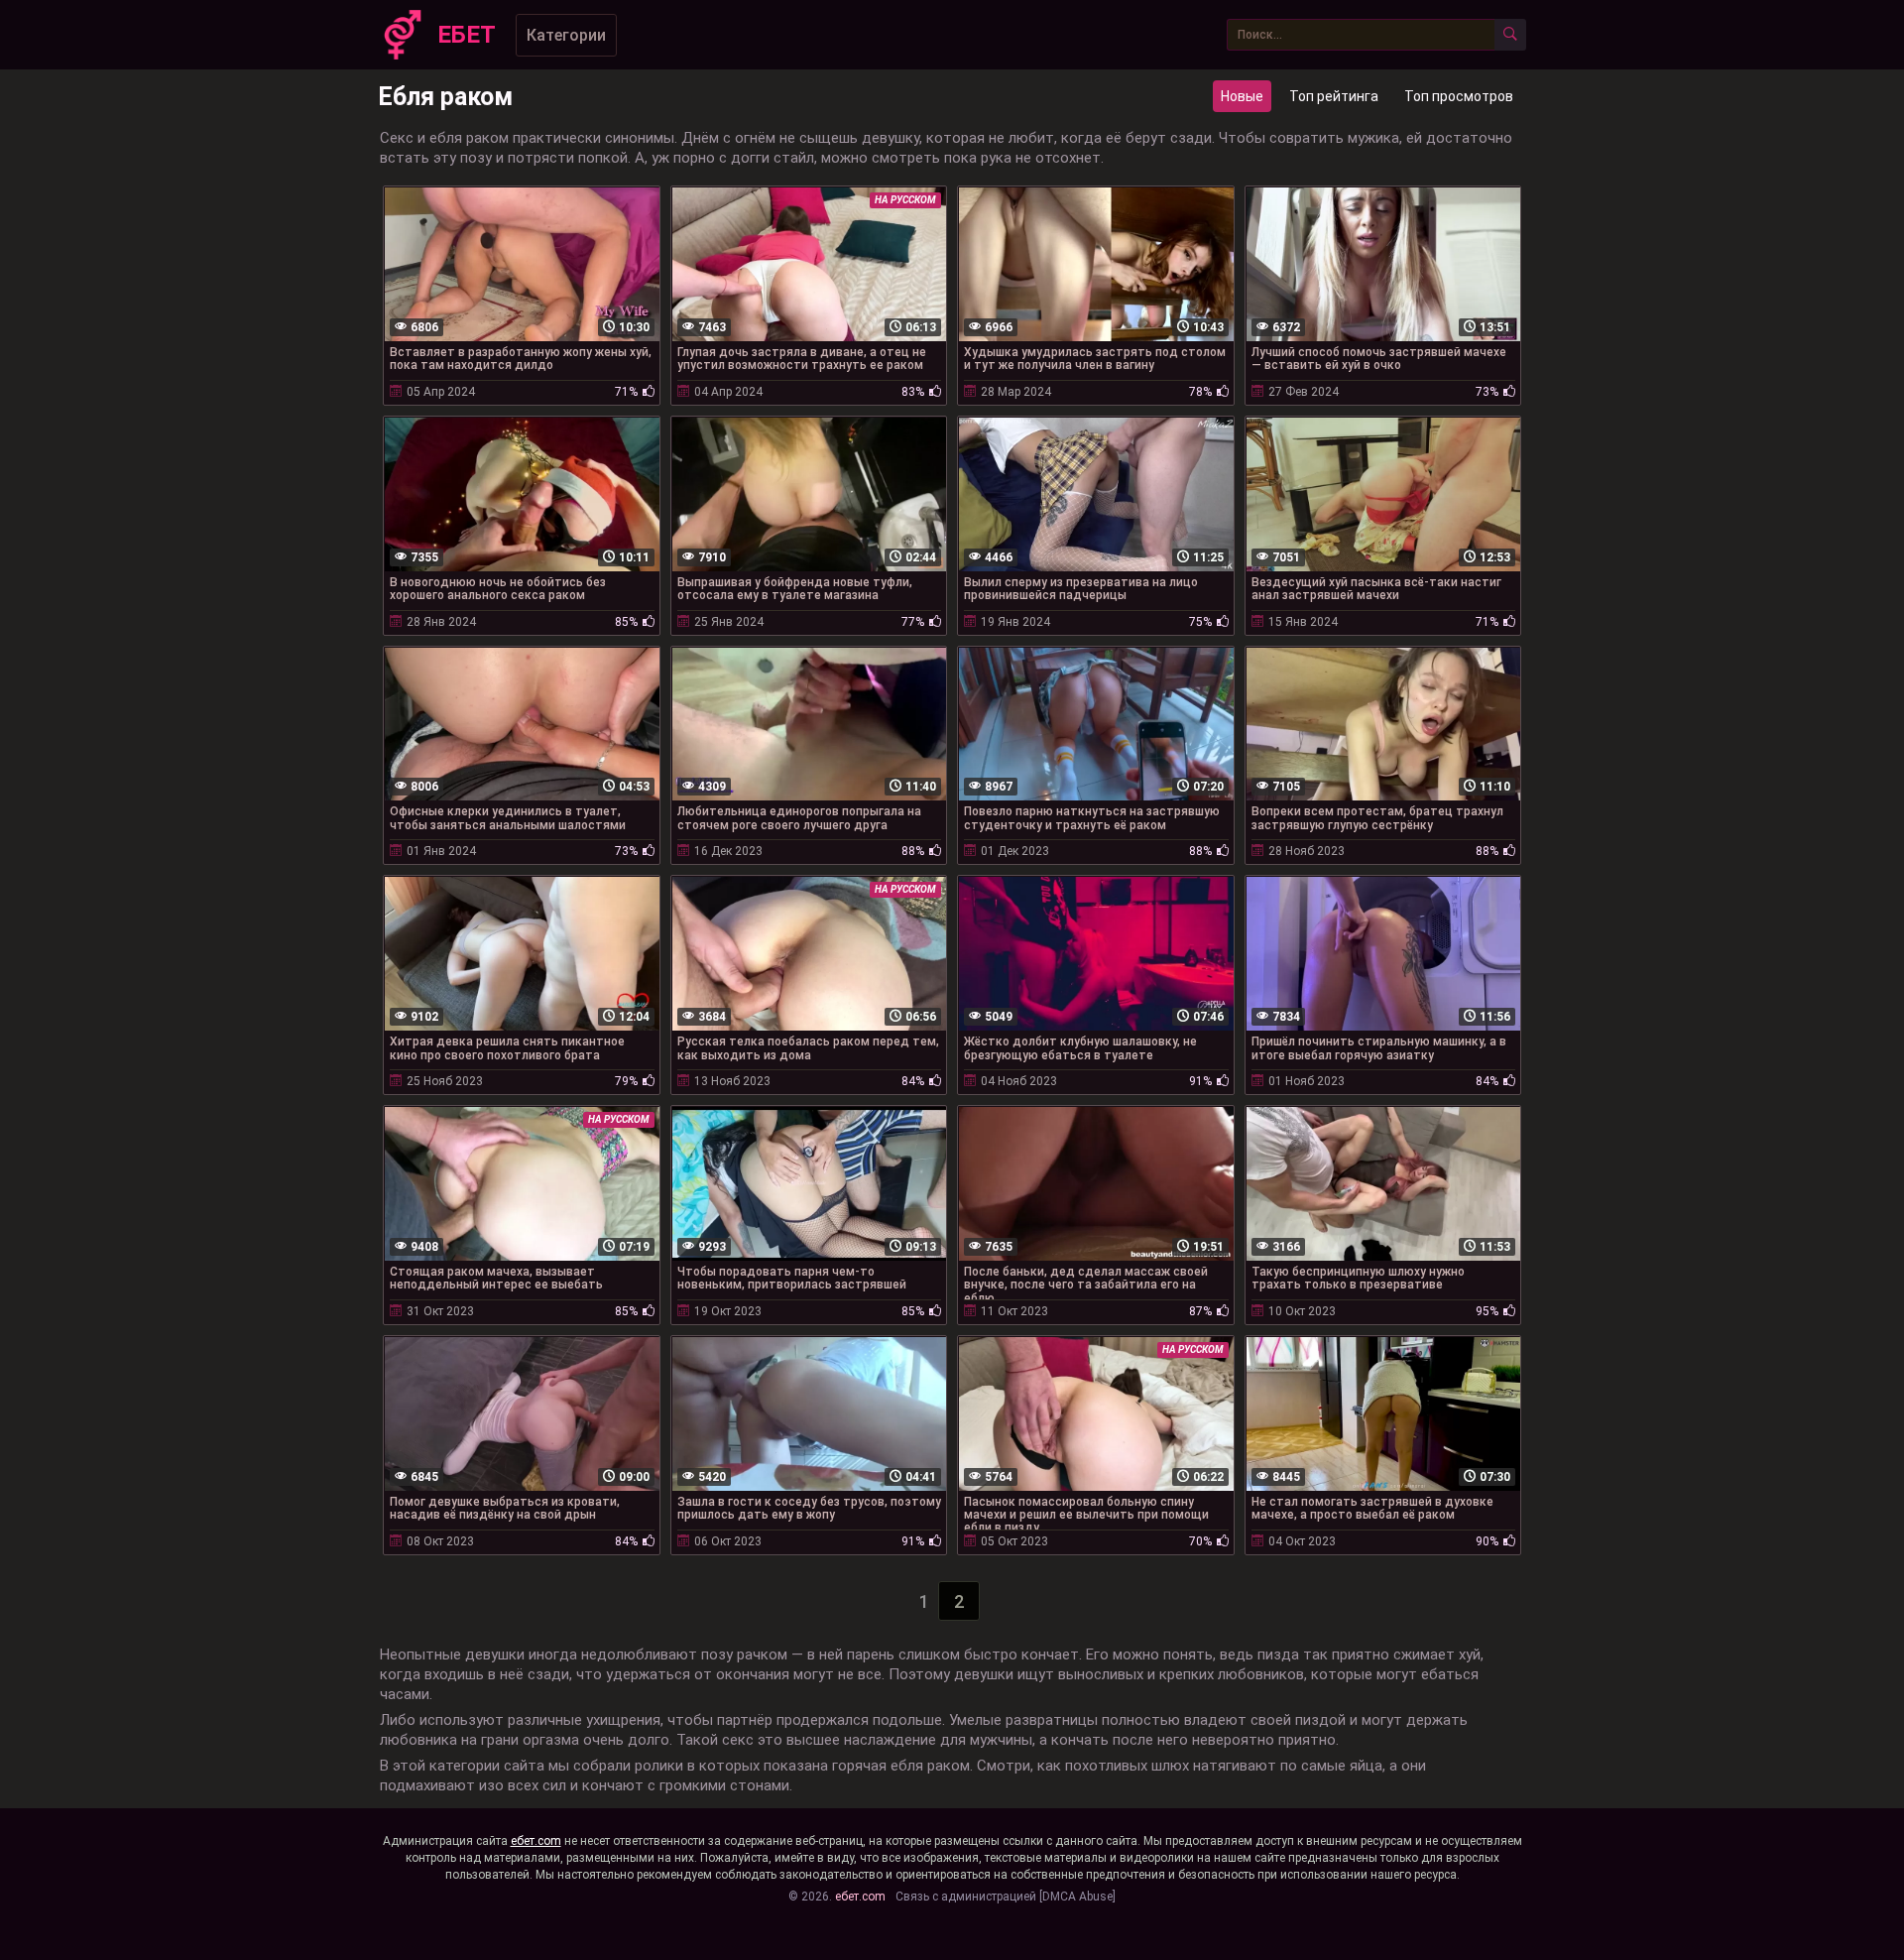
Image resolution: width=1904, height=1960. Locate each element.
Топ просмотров (1459, 96)
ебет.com (536, 1841)
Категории (566, 35)
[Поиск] (1510, 35)
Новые (1242, 96)
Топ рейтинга (1334, 96)
